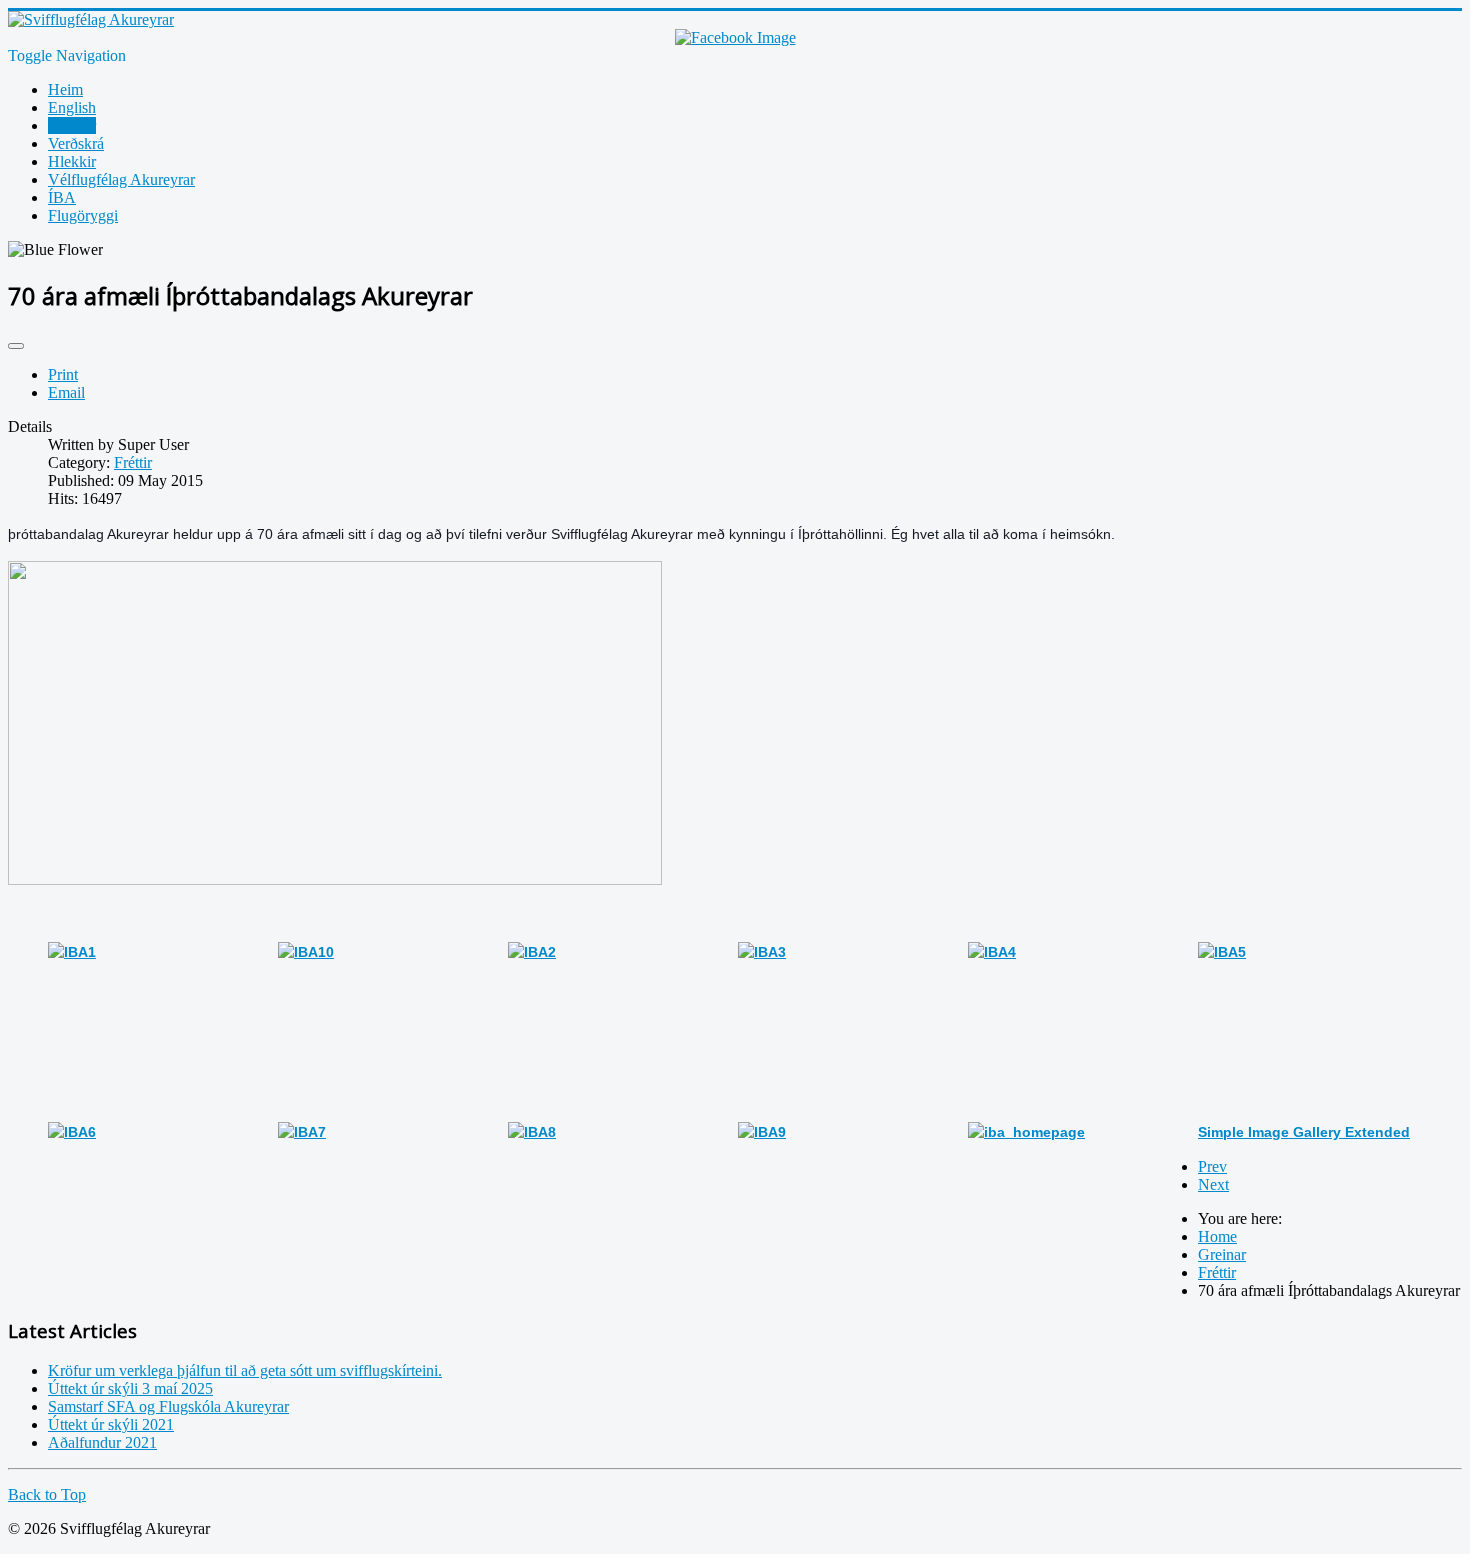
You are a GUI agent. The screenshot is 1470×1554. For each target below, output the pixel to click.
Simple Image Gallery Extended (1304, 1132)
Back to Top (47, 1494)
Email (66, 392)
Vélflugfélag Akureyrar (121, 179)
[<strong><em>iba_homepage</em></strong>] (1026, 1132)
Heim (65, 89)
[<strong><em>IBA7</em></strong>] (302, 1132)
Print (63, 374)
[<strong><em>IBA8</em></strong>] (532, 1132)
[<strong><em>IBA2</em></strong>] (532, 952)
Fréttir (133, 462)
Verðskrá (76, 143)
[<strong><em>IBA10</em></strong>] (306, 952)
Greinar (72, 125)
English (72, 107)
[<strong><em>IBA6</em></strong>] (72, 1132)
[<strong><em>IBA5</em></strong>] (1222, 952)
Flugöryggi (83, 215)
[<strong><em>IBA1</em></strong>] (72, 952)
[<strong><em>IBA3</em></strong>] (762, 952)
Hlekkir (72, 161)
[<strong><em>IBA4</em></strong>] (992, 952)
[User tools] (16, 346)
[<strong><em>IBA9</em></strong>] (762, 1132)
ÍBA (62, 197)
